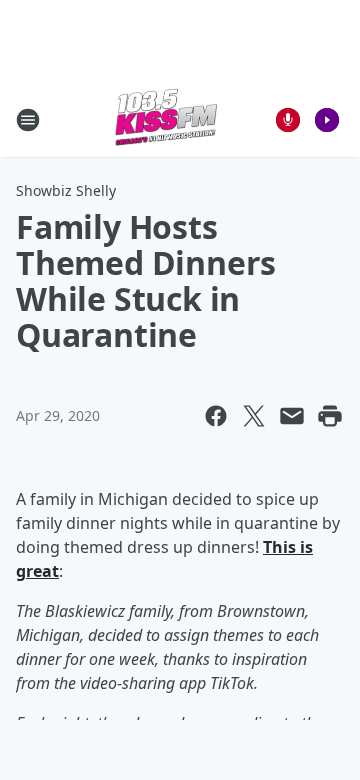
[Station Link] (166, 119)
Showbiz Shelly (66, 190)
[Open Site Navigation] (28, 120)
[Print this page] (330, 416)
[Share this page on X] (254, 416)
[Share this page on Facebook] (216, 416)
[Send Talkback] (288, 120)
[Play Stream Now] (327, 120)
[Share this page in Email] (292, 416)
